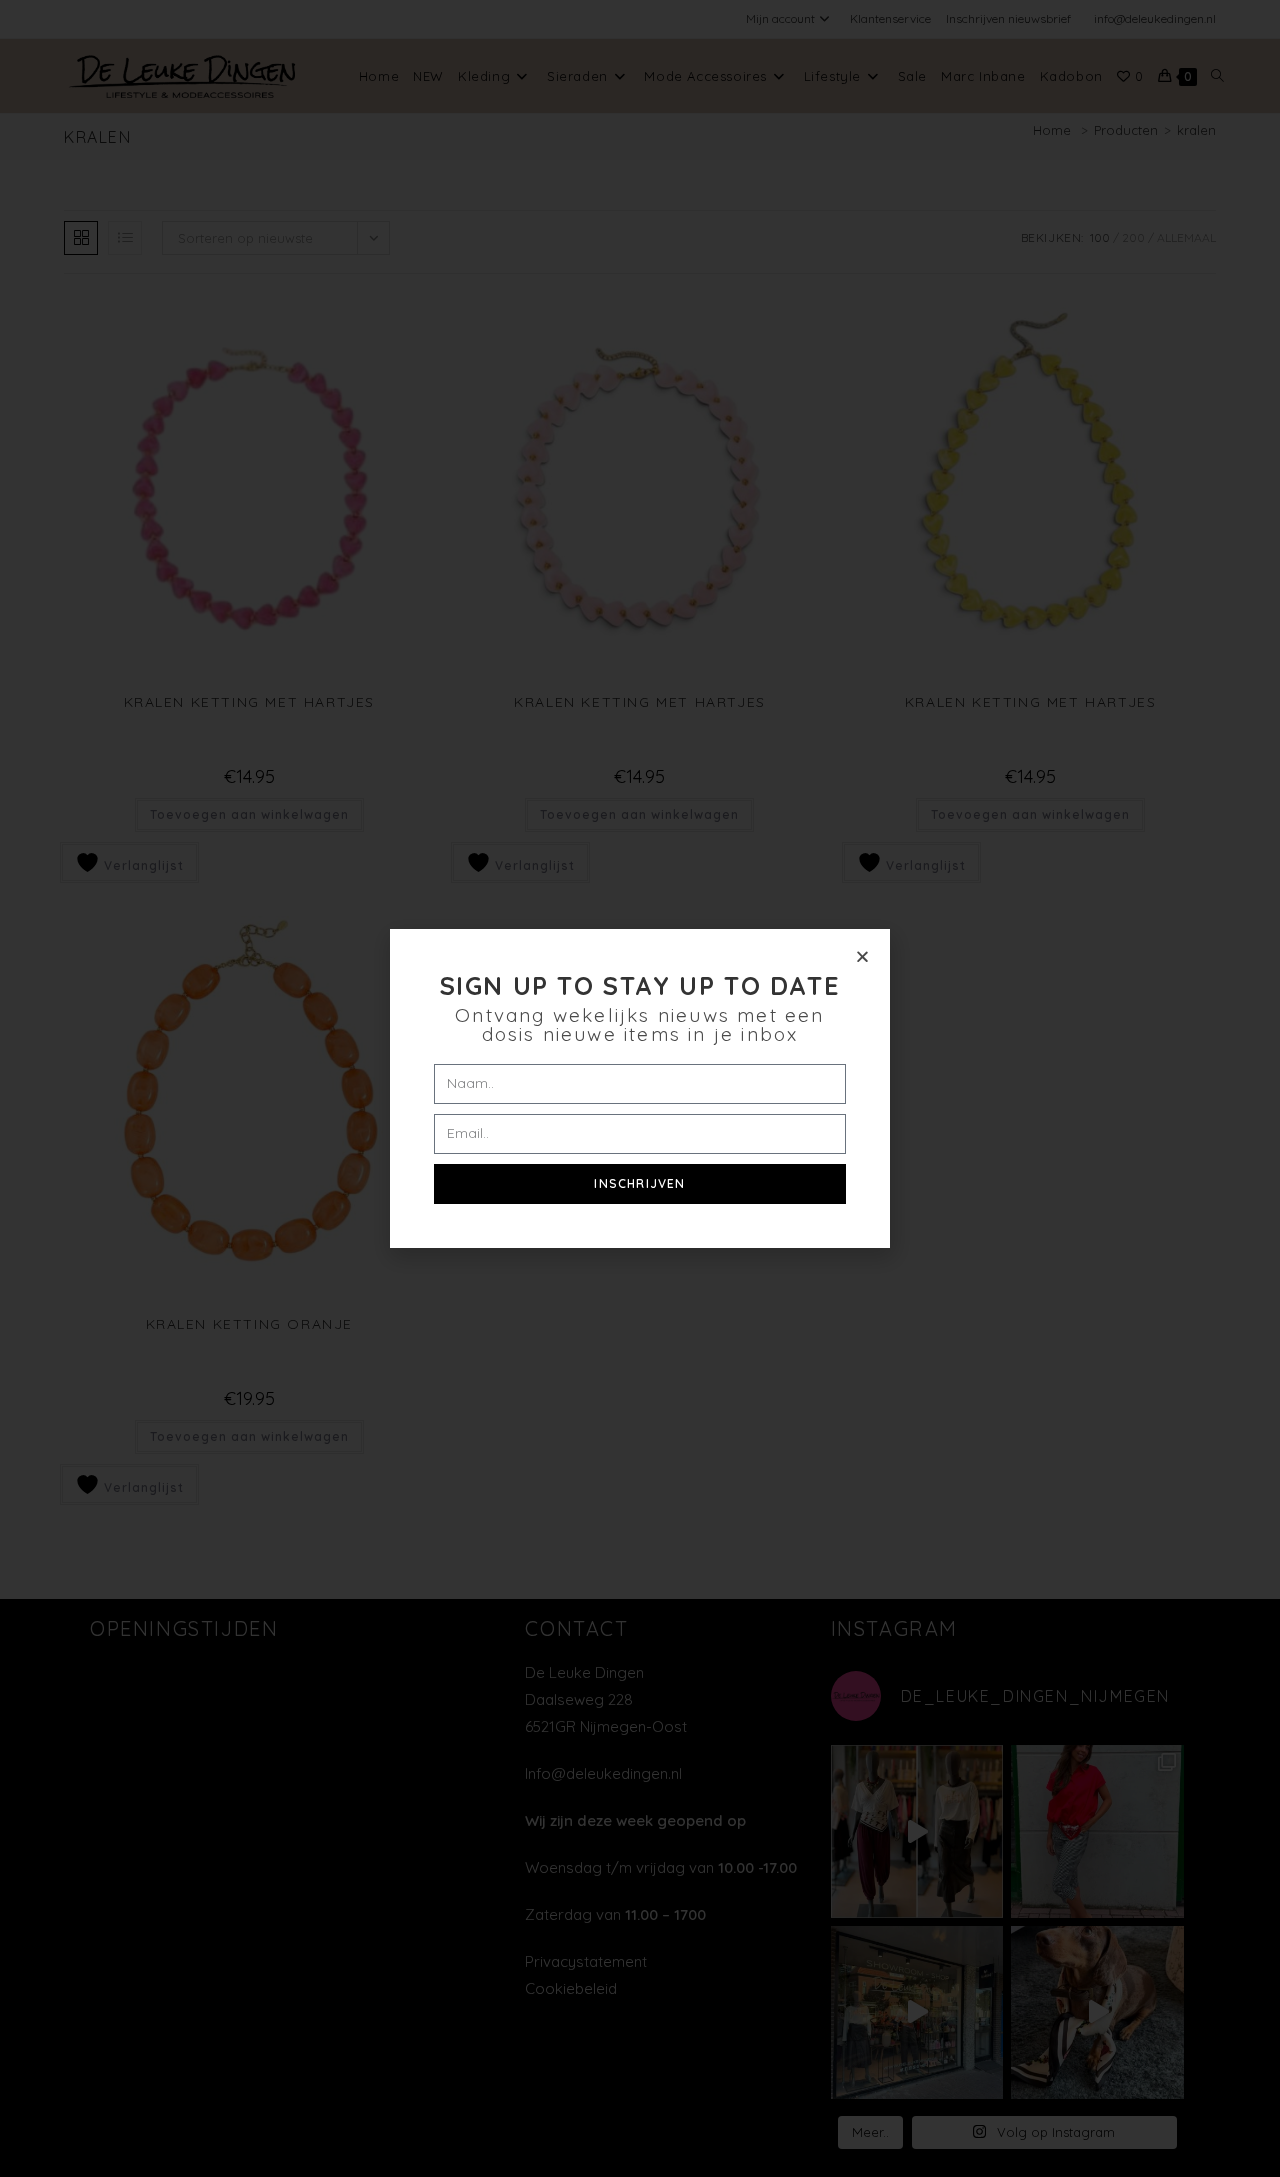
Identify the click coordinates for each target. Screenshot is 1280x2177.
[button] (862, 956)
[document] (640, 1088)
